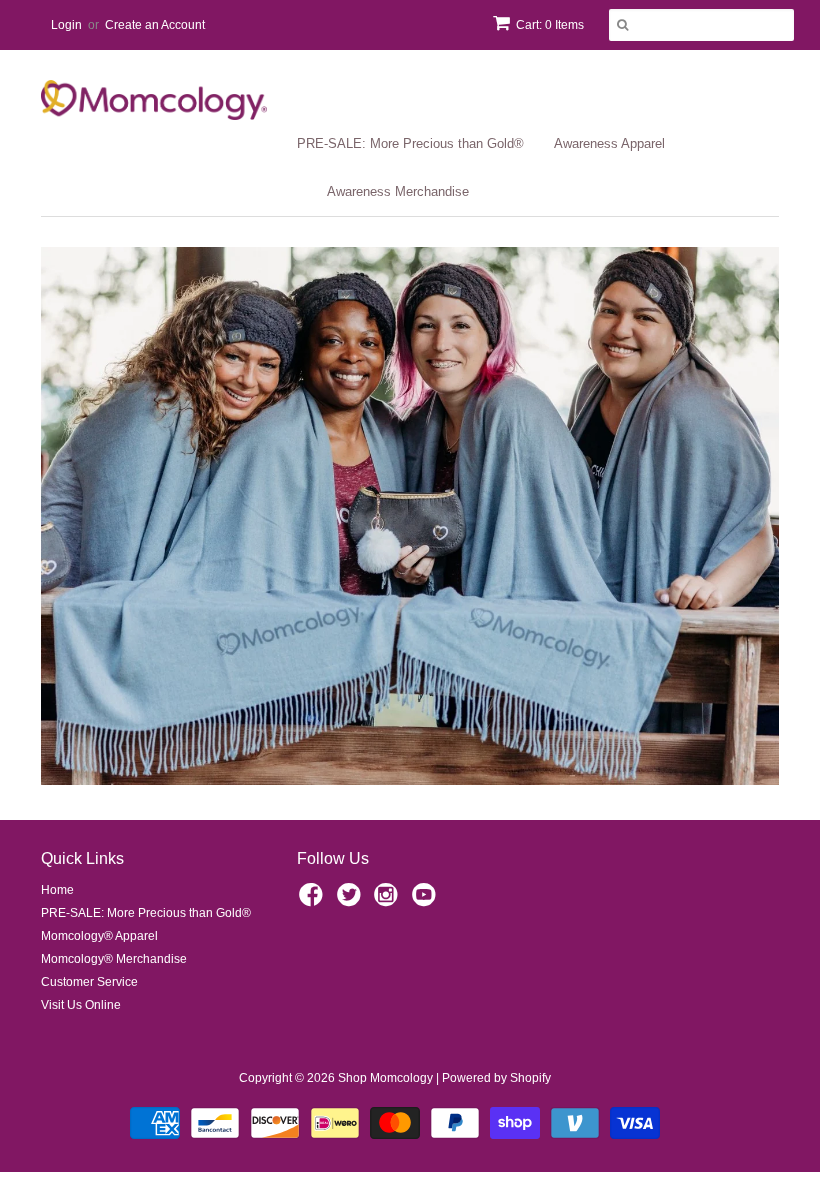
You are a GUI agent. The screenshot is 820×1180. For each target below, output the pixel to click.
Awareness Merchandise (398, 191)
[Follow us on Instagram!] (389, 901)
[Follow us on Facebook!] (314, 901)
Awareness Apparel (609, 143)
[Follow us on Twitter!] (352, 901)
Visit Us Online (81, 1005)
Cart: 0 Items (550, 25)
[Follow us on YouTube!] (427, 901)
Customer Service (89, 982)
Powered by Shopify (496, 1078)
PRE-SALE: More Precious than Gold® (410, 143)
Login (66, 25)
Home (57, 890)
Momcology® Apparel (99, 936)
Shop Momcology (385, 1078)
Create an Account (155, 25)
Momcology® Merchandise (114, 959)
